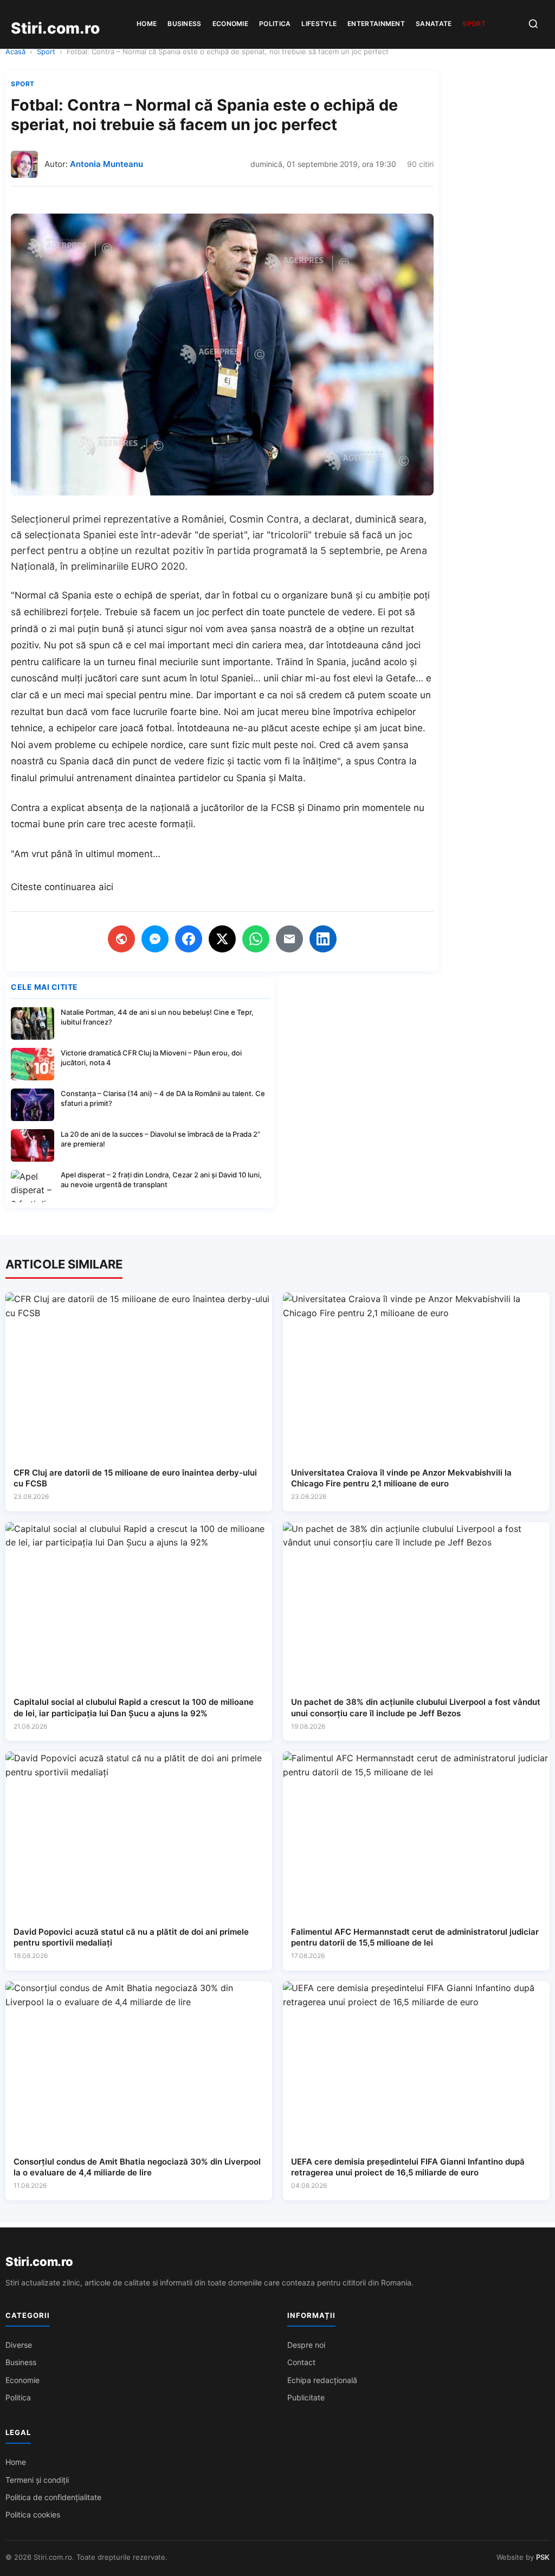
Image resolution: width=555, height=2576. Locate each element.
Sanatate (434, 24)
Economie (230, 24)
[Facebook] (189, 939)
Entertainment (376, 24)
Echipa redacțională (322, 2380)
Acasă (15, 51)
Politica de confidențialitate (53, 2497)
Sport (474, 24)
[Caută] (533, 25)
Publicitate (306, 2397)
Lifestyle (319, 24)
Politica (275, 24)
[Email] (289, 939)
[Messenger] (155, 939)
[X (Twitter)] (222, 939)
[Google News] (121, 939)
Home (147, 24)
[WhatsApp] (256, 939)
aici (106, 887)
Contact (301, 2362)
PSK (543, 2557)
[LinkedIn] (323, 939)
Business (184, 24)
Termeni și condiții (37, 2480)
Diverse (19, 2345)
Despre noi (306, 2345)
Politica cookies (33, 2514)
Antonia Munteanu (107, 164)
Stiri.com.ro (39, 2262)
